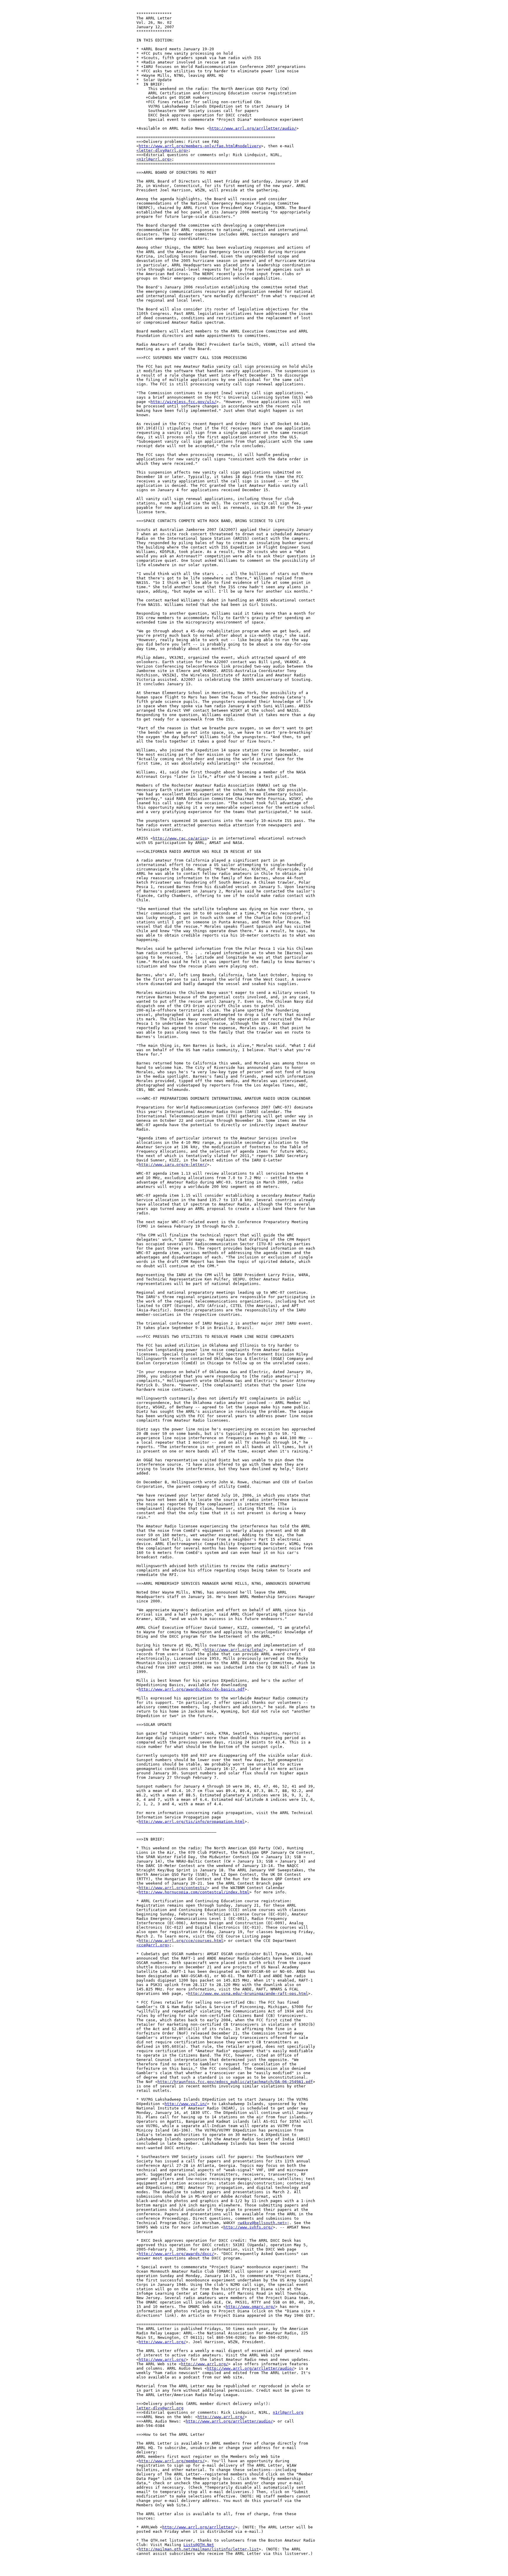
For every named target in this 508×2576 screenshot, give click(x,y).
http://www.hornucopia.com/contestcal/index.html (194, 1892)
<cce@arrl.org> (153, 1945)
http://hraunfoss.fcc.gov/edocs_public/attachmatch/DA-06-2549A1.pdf (235, 2082)
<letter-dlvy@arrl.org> (162, 150)
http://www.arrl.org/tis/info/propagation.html (192, 1822)
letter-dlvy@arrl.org (160, 2408)
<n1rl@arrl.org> (154, 159)
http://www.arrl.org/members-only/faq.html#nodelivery (200, 146)
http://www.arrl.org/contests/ (173, 1888)
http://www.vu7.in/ (186, 2104)
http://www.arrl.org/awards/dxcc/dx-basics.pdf (192, 1689)
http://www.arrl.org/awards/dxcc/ (176, 2254)
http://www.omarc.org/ (250, 2307)
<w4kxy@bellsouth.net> (262, 2223)
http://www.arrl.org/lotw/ (234, 1650)
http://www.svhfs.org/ (248, 2227)
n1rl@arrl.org (288, 2412)
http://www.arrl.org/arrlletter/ (199, 2527)
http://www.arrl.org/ (162, 2342)
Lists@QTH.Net (199, 2545)
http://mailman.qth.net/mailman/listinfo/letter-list (199, 2549)
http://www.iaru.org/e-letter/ (173, 1165)
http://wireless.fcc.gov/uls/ (183, 402)
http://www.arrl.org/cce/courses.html (181, 1941)
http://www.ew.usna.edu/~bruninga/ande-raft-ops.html (248, 1994)
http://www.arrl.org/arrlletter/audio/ (253, 128)
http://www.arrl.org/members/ (172, 2461)
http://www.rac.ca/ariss (180, 838)
